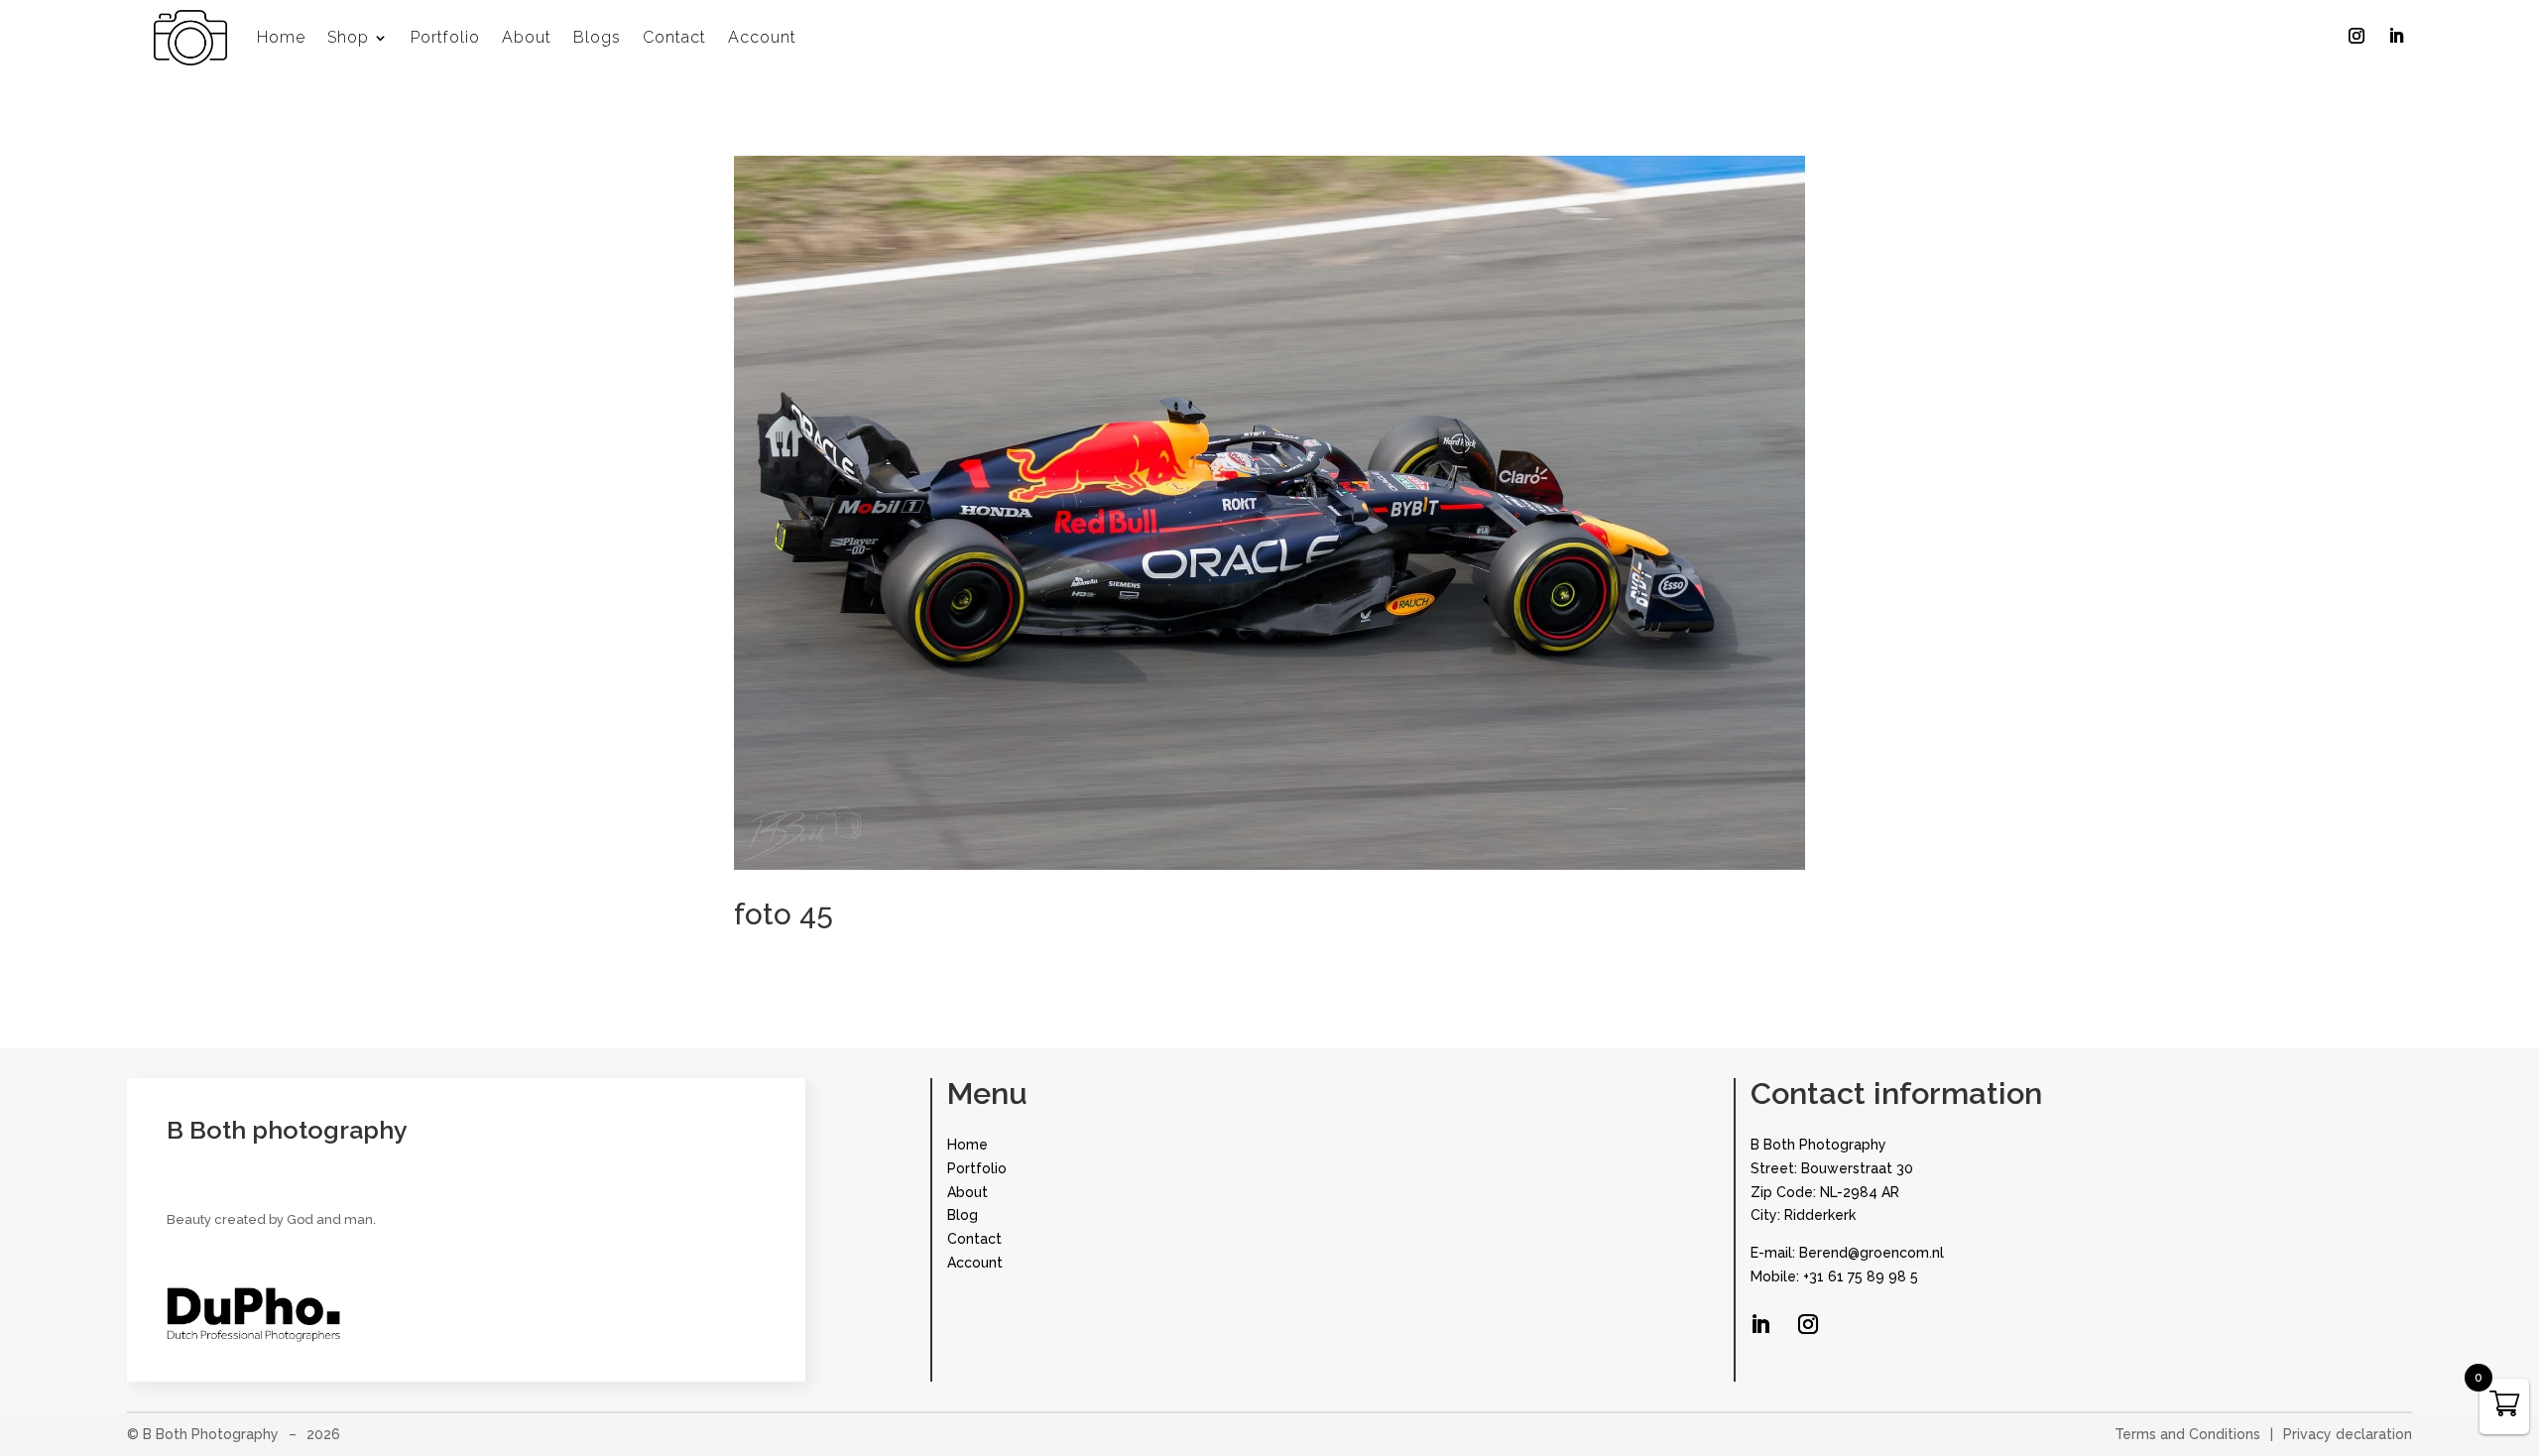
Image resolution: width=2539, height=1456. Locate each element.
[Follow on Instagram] (2357, 36)
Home (281, 37)
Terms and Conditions (2187, 1434)
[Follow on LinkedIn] (2396, 36)
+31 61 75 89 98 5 (1861, 1276)
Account (762, 37)
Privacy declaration (2348, 1434)
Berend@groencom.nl (1872, 1253)
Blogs (597, 37)
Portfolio (445, 37)
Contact (674, 37)
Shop (348, 37)
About (527, 37)
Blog (963, 1215)
